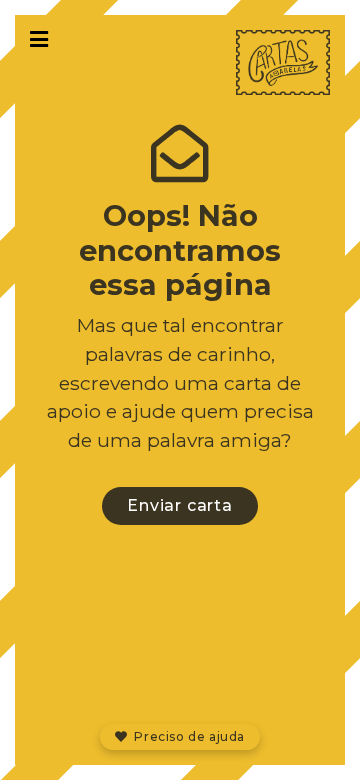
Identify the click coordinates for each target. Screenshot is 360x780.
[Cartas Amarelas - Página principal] (283, 62)
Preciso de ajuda (188, 736)
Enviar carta (180, 505)
